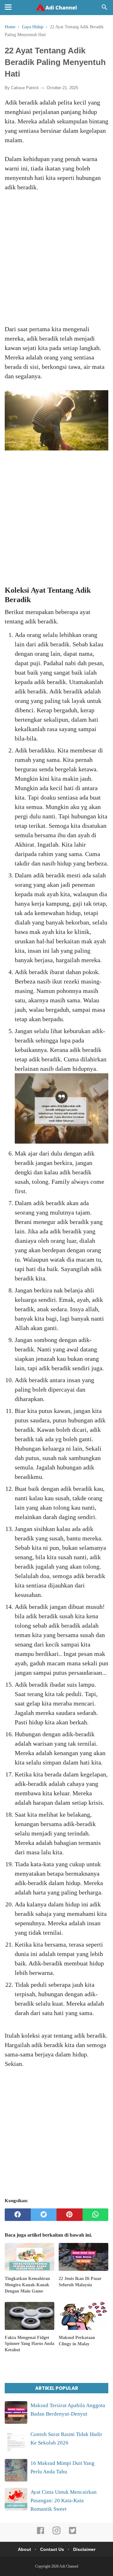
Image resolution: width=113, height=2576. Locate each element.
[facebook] (18, 2215)
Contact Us (52, 2549)
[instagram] (56, 2533)
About (24, 2549)
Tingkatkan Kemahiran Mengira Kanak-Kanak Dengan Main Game (27, 2285)
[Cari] (105, 9)
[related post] (30, 2257)
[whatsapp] (96, 2215)
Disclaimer (84, 2549)
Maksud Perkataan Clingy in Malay (77, 2341)
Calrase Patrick (25, 88)
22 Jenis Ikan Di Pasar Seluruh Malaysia (80, 2282)
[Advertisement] (56, 263)
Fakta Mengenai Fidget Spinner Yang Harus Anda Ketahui (30, 2344)
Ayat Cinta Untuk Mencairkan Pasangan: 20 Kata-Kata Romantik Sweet (64, 2501)
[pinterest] (70, 2215)
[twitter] (44, 2215)
